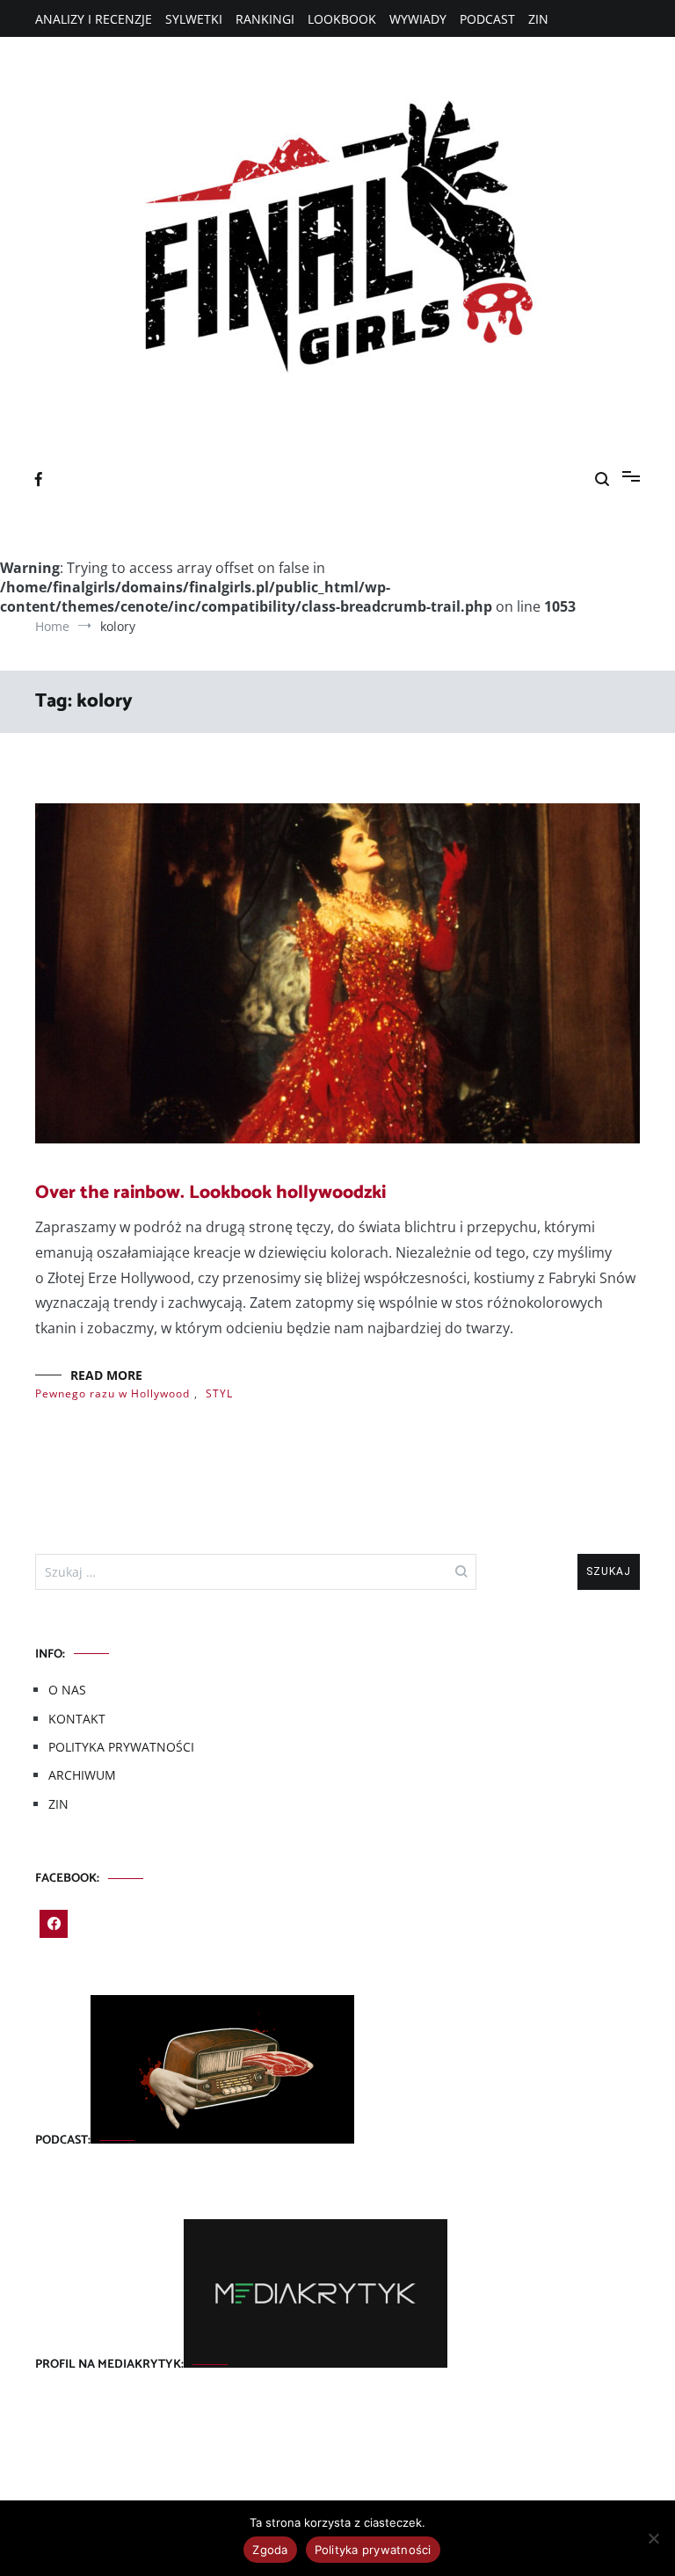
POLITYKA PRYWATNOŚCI (121, 1747)
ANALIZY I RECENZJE (94, 19)
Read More (106, 1375)
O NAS (67, 1690)
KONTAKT (77, 1719)
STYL (219, 1393)
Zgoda (270, 2550)
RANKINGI (265, 19)
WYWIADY (418, 19)
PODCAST (487, 19)
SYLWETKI (194, 19)
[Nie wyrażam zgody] (653, 2538)
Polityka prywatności (373, 2550)
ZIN (538, 19)
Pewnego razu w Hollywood (112, 1393)
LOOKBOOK (342, 19)
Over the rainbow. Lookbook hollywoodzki (210, 1193)
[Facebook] (54, 1924)
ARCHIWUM (82, 1775)
